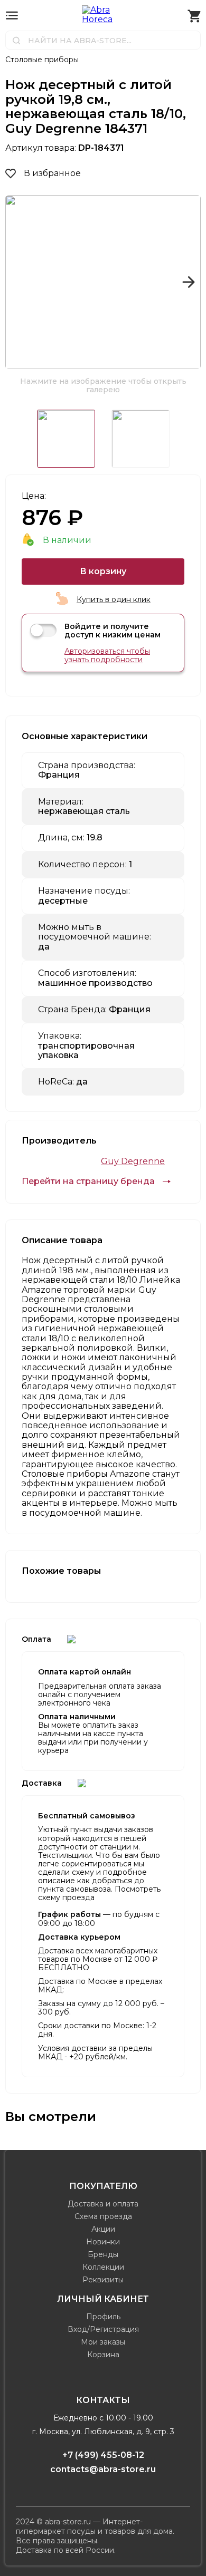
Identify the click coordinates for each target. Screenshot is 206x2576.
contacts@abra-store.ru (103, 2469)
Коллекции (103, 2267)
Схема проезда (103, 2216)
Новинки (103, 2242)
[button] (18, 282)
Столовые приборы (42, 60)
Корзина (103, 2355)
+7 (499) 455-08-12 (103, 2455)
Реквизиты (103, 2280)
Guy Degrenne (133, 1161)
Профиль (103, 2317)
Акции (103, 2229)
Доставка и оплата (103, 2204)
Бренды (103, 2254)
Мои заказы (103, 2342)
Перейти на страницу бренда (88, 1182)
